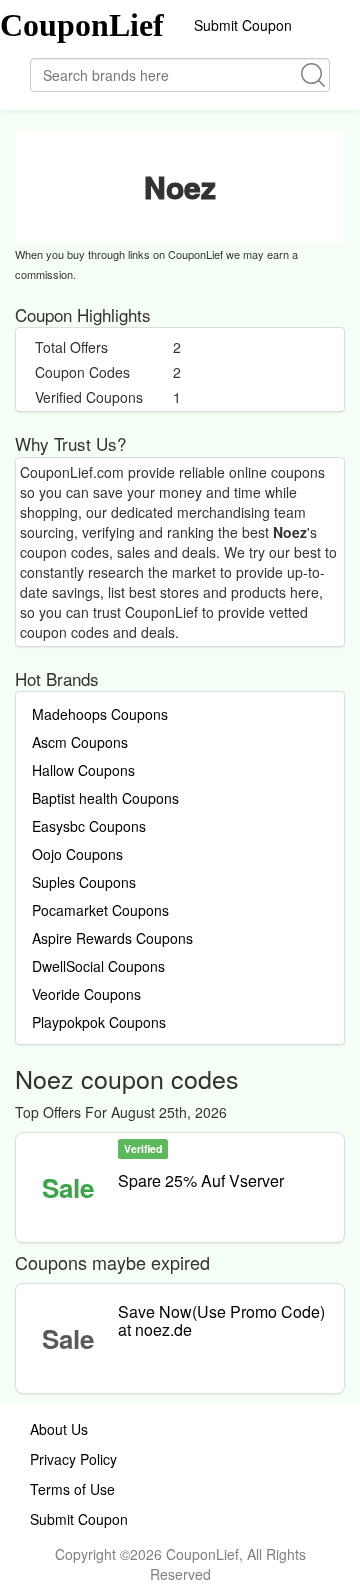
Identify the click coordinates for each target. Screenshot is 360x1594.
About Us (59, 1429)
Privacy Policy (73, 1459)
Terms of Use (72, 1489)
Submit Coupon (243, 25)
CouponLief (82, 25)
